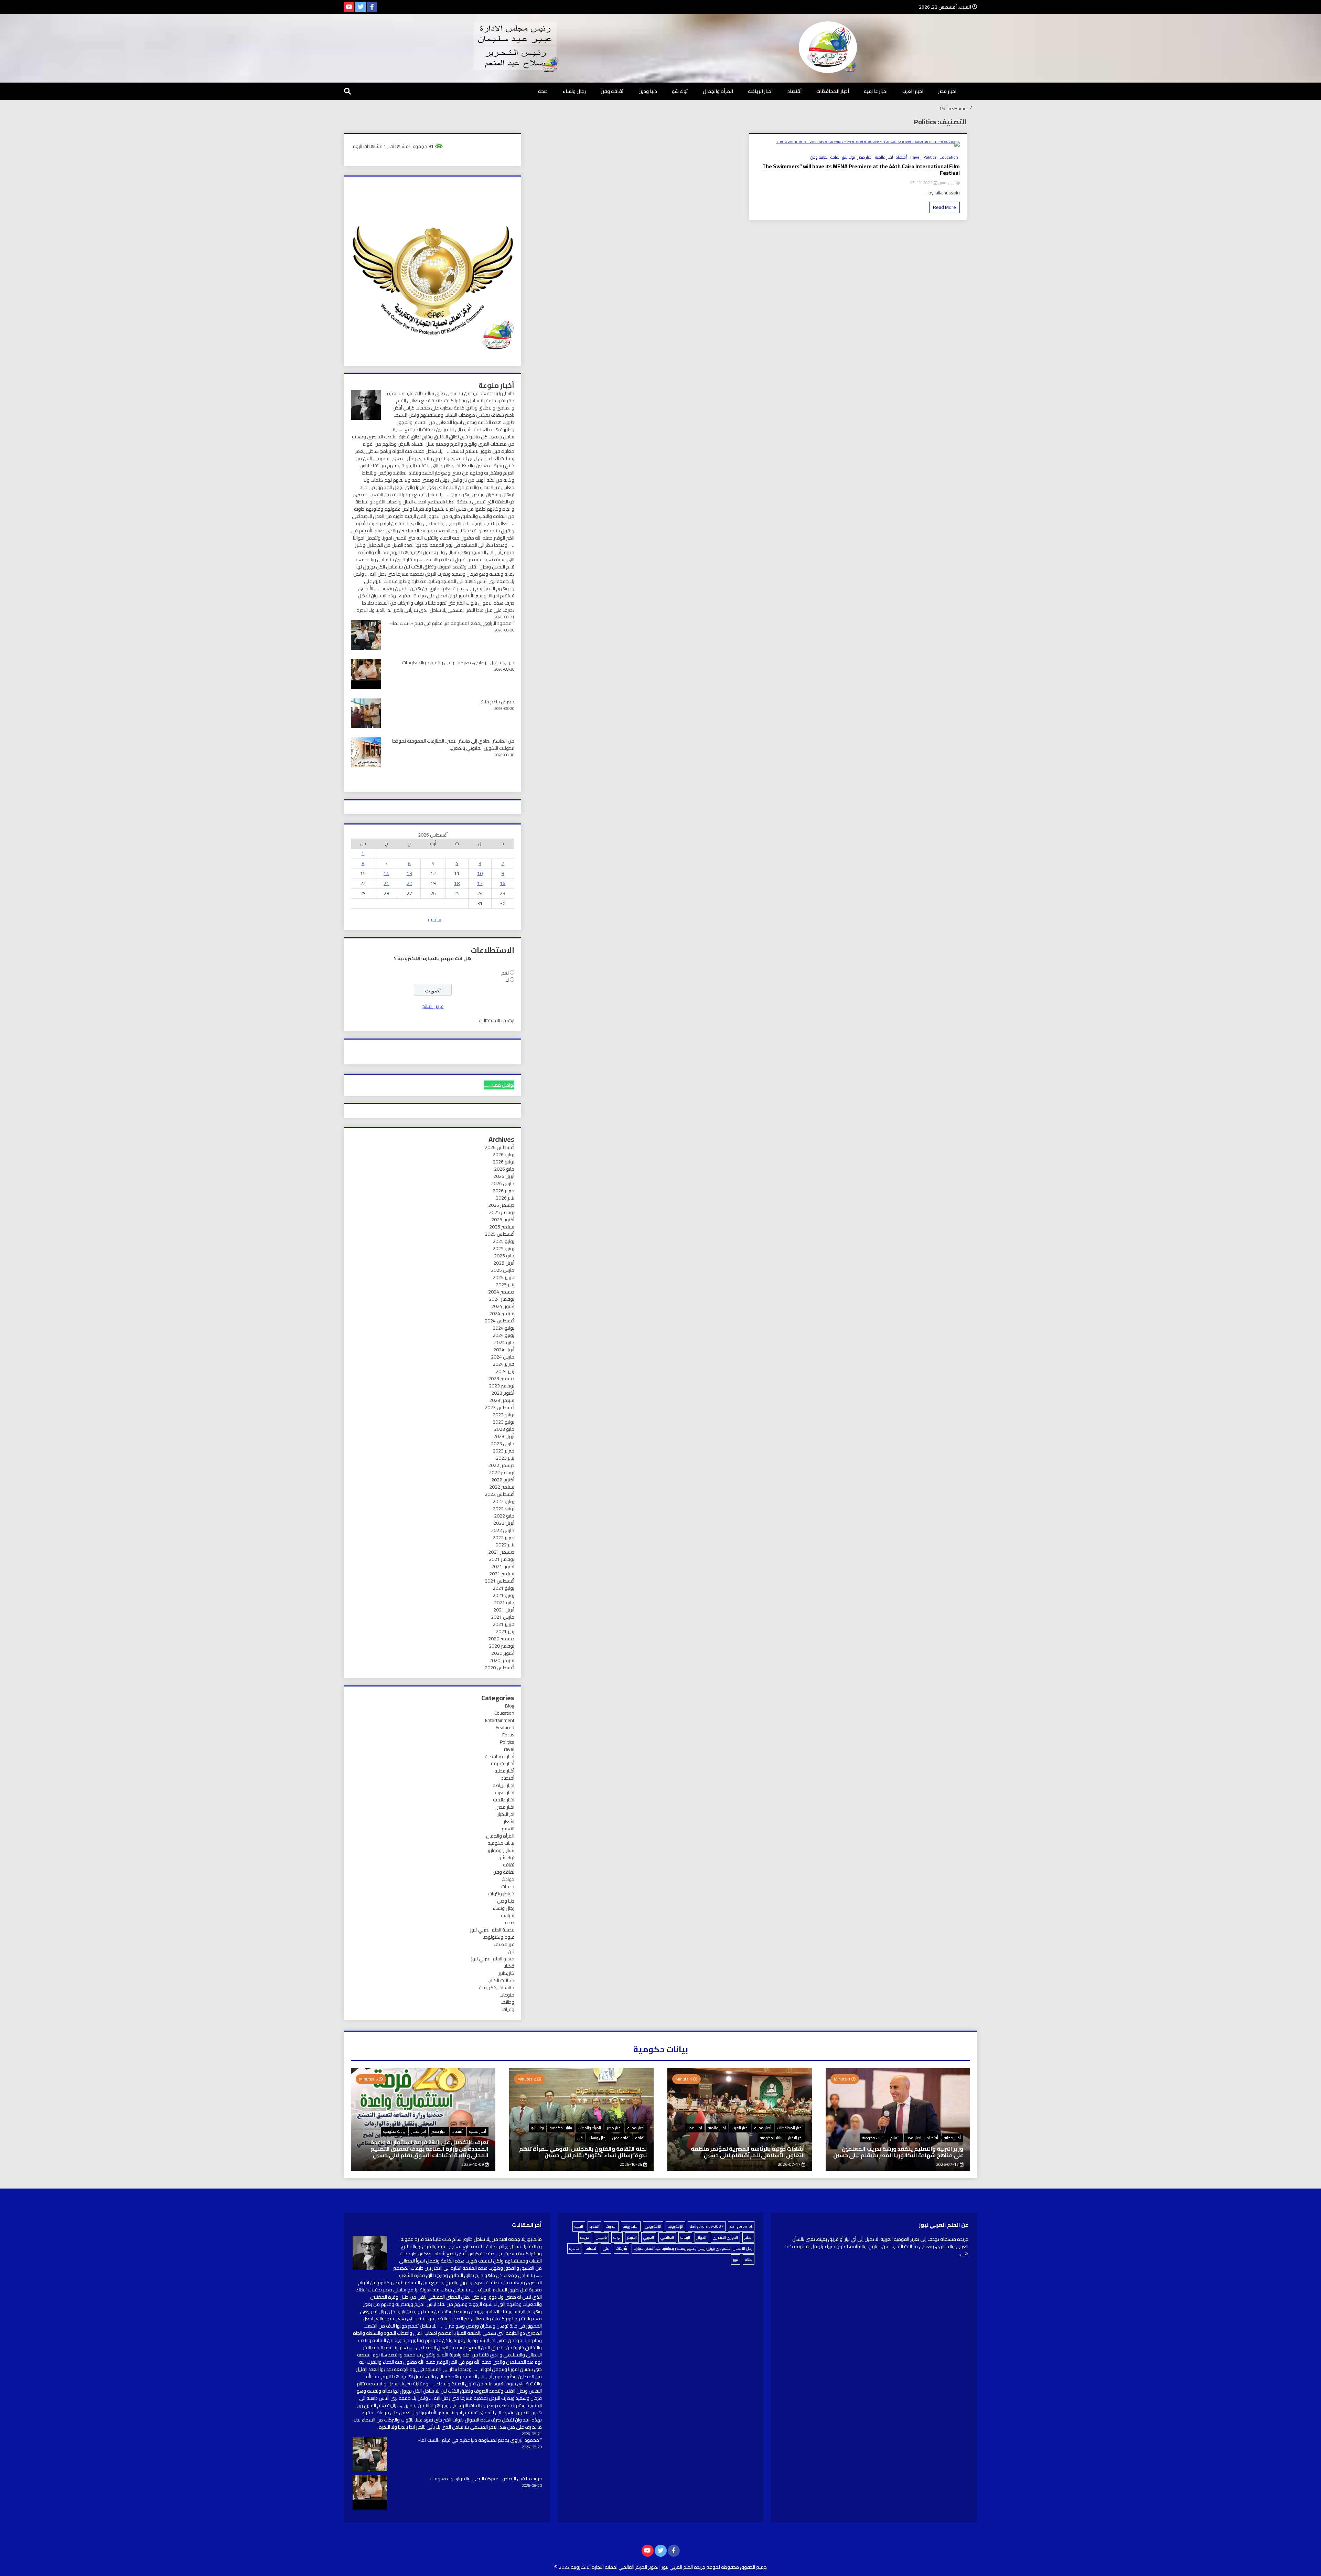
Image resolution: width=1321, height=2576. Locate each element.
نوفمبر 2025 (502, 1212)
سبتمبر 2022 (502, 1487)
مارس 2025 (503, 1270)
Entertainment (500, 1720)
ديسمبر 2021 (501, 1552)
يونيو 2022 (503, 1509)
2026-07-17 (948, 2164)
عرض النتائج (433, 1006)
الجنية (579, 2226)
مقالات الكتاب (501, 1980)
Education (949, 157)
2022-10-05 (922, 183)
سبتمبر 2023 (502, 1400)
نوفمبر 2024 (502, 1299)
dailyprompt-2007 (707, 2226)
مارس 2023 (503, 1444)
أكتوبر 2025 (503, 1220)
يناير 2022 (505, 1545)
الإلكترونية (675, 2226)
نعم (505, 973)
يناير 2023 (505, 1458)
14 (386, 873)
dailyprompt (741, 2226)
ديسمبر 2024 (501, 1292)
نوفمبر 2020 (502, 1646)
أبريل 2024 (504, 1350)
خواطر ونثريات (501, 1894)
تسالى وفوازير (501, 1850)
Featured (505, 1727)
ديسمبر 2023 (501, 1379)
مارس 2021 (503, 1617)
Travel (915, 157)
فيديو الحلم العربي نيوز (493, 1959)
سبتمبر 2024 (502, 1313)
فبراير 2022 (503, 1537)
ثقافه (835, 157)
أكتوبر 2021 (503, 1566)
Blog (510, 1706)
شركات (621, 2248)
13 (409, 873)
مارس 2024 (503, 1357)
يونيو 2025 (503, 1248)
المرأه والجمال (718, 91)
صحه (543, 91)
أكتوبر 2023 (503, 1393)
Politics (930, 157)
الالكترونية (631, 2226)
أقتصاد (794, 91)
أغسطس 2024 (500, 1321)
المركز (632, 2237)
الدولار (701, 2237)
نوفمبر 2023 (502, 1386)
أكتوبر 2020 (503, 1653)
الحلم (748, 2237)
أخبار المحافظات (833, 91)
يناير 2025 (505, 1285)
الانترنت (611, 2226)
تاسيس (601, 2237)
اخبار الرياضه (760, 91)
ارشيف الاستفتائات (497, 1021)
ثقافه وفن (612, 91)
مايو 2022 (504, 1516)
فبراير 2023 (503, 1451)
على (606, 2248)
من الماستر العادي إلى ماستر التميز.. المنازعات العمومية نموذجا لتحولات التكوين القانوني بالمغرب (453, 744)
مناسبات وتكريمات (497, 1988)
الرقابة (685, 2237)
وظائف (507, 2002)
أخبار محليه (504, 1771)
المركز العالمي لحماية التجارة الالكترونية (609, 2567)
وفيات (508, 2009)
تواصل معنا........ (499, 1085)
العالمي (667, 2237)
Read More (944, 207)
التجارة (594, 2226)
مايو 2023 (504, 1429)
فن (511, 1951)
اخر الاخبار (506, 1814)
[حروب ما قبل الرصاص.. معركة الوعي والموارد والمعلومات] (370, 2493)
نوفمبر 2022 (502, 1472)
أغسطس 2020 (500, 1668)
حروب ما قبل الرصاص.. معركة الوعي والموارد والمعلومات (458, 662)
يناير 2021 (505, 1631)
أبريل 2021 (504, 1610)
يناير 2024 (505, 1371)
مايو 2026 (504, 1169)
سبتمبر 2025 (502, 1227)
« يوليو (435, 919)
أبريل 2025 (504, 1263)
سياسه (508, 1915)
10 (480, 873)
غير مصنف (504, 1944)
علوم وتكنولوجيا (498, 1937)
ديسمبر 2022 (501, 1465)
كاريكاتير (506, 1973)
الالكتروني (653, 2226)
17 (480, 883)
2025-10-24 (631, 2164)
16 (503, 883)
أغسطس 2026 (500, 1147)
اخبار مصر (947, 91)
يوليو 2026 (503, 1154)
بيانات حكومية (501, 1843)
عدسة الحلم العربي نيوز (492, 1930)
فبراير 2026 (503, 1191)
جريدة (585, 2237)
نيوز (736, 2259)
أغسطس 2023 (500, 1407)
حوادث (508, 1879)
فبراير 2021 (503, 1624)
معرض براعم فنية (497, 702)
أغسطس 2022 (500, 1494)
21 (386, 883)
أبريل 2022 (504, 1523)
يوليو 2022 (503, 1501)
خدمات (508, 1886)
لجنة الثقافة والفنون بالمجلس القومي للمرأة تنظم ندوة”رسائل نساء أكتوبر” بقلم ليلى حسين (583, 2152)
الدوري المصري (725, 2237)
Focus (508, 1735)
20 (409, 883)
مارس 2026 (503, 1183)
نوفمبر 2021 (502, 1559)
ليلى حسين (946, 183)
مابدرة (574, 2248)
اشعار (509, 1821)
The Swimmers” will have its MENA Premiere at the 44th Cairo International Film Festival (861, 170)
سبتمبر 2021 (502, 1574)
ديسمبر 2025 (501, 1205)
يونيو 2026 (503, 1162)
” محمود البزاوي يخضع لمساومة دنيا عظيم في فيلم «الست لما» (452, 623)
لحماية (591, 2248)
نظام (749, 2259)
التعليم (508, 1829)
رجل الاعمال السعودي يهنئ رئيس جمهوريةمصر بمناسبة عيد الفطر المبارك (693, 2248)
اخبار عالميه (876, 91)
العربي (649, 2237)
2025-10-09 (473, 2164)
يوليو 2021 (503, 1588)
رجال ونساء (574, 91)
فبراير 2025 (503, 1277)
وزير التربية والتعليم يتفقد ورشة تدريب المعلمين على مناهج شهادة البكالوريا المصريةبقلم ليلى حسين (898, 2152)
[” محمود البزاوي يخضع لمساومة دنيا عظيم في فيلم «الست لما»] (370, 2455)
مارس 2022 (503, 1530)
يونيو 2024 (503, 1335)
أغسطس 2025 (500, 1234)
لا (507, 980)
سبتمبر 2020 (502, 1660)
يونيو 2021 (503, 1595)
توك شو (680, 91)
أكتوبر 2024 (503, 1306)
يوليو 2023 (503, 1415)
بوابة (617, 2237)
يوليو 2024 (503, 1328)
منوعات (507, 1995)
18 (457, 883)
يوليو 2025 (503, 1241)
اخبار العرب (913, 91)
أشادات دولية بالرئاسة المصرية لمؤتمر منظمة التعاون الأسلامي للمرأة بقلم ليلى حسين (748, 2152)
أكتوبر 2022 (503, 1480)
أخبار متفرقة (503, 1764)
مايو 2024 (504, 1342)
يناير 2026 (505, 1198)
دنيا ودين (648, 91)
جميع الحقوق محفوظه (744, 2567)
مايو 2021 (504, 1603)
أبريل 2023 (504, 1436)
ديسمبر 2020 (501, 1639)
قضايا (509, 1966)
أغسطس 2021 (500, 1581)
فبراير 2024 (503, 1364)
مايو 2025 (504, 1256)
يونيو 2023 (503, 1422)
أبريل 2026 (504, 1176)
